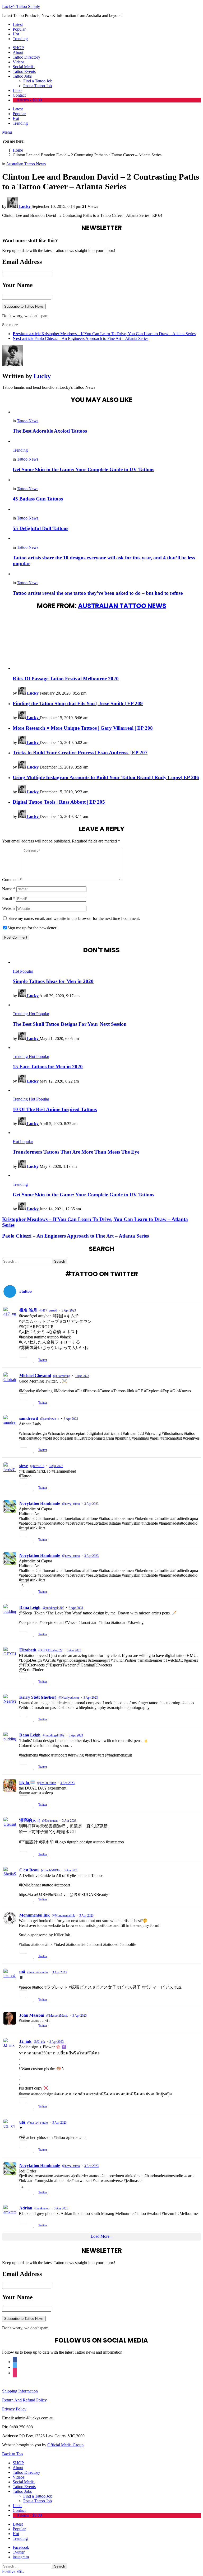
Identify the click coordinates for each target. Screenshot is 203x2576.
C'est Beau (29, 1870)
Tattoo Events (24, 71)
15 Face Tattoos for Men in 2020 (48, 1067)
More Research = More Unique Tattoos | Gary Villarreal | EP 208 (83, 728)
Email (9, 899)
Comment (12, 880)
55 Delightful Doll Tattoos (40, 528)
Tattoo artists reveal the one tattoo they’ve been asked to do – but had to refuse (98, 593)
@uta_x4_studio (38, 1972)
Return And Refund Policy (24, 2400)
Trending (20, 39)
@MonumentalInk (63, 1915)
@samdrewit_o (50, 1419)
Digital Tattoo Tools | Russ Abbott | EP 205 (59, 802)
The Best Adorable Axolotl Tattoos (50, 431)
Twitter (43, 1360)
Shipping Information (20, 2391)
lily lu (25, 1783)
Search (60, 1261)
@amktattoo (42, 2208)
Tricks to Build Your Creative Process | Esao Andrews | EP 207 (80, 753)
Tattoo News (28, 421)
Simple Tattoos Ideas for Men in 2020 (53, 981)
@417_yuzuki (48, 1310)
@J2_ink (39, 2042)
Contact (19, 95)
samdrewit (29, 1418)
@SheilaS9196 (50, 1870)
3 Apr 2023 (69, 1310)
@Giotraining (62, 1376)
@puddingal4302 (53, 1608)
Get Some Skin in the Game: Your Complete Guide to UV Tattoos (83, 469)
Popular (19, 29)
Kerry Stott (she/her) (38, 1697)
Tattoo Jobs (22, 76)
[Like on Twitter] (34, 1360)
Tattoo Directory (26, 57)
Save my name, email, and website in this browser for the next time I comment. (74, 918)
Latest (18, 24)
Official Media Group (65, 2445)
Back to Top (12, 2454)
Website (9, 908)
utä (22, 1972)
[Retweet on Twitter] (28, 1360)
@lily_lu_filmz (46, 1783)
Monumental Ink (34, 1915)
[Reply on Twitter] (21, 1360)
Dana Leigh (30, 1607)
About (18, 52)
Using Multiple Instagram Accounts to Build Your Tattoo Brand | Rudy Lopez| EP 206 (106, 777)
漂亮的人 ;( (30, 1820)
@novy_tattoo (71, 1504)
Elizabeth (28, 1650)
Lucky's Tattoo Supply (21, 6)
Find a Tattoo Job (38, 81)
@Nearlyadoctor (69, 1698)
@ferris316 (37, 1466)
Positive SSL (13, 2571)
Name (9, 889)
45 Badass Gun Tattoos (38, 499)
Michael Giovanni (35, 1376)
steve (24, 1466)
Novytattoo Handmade (40, 1503)
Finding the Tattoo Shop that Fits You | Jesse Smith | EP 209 (78, 703)
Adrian (26, 2208)
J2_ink (25, 2041)
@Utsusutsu (50, 1821)
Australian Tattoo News (122, 606)
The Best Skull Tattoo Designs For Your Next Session (70, 1024)
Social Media (24, 67)
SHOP (18, 48)
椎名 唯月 (28, 1310)
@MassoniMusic (57, 2016)
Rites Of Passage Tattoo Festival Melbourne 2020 (66, 679)
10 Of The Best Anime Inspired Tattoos (55, 1109)
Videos (19, 62)
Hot (16, 34)
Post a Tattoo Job (38, 86)
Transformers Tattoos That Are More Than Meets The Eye (76, 1152)
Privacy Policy (14, 2409)
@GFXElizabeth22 (50, 1650)
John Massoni (32, 2015)
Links (17, 90)
